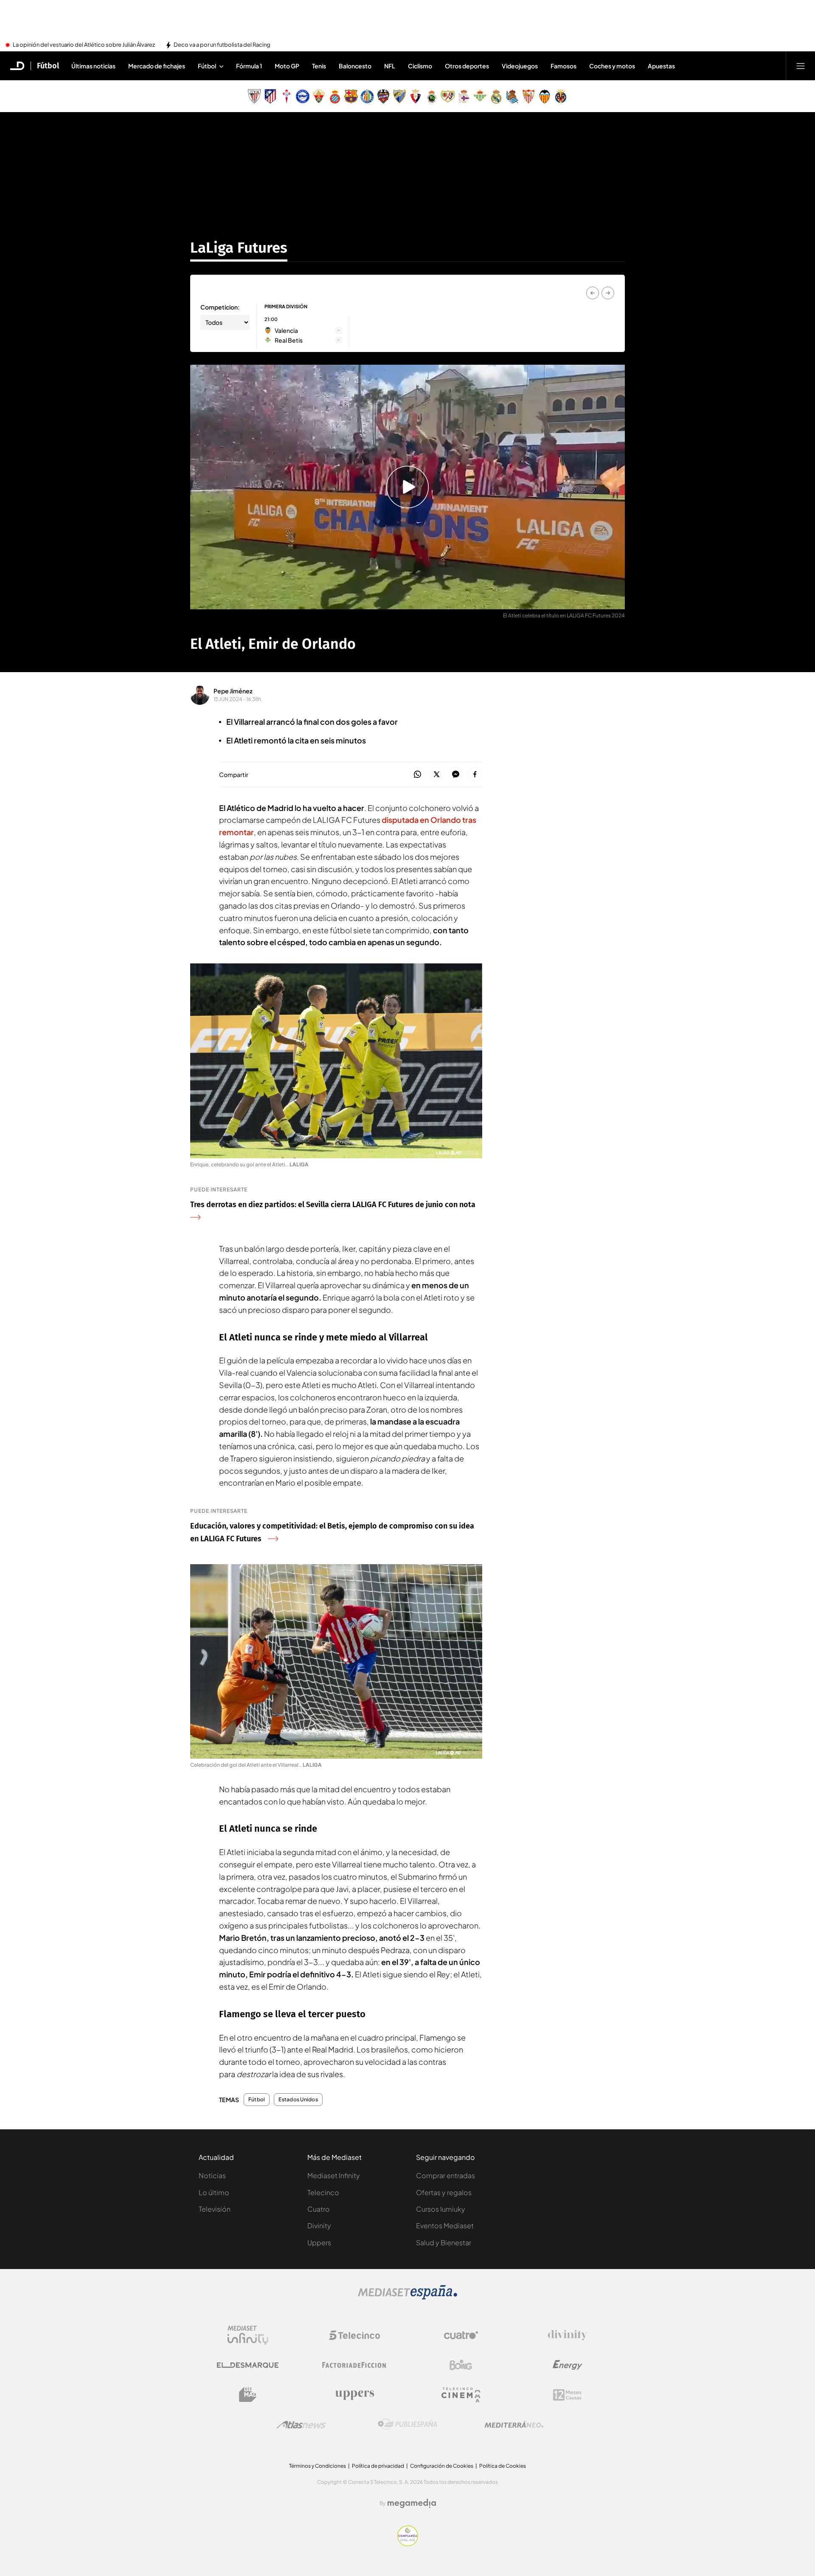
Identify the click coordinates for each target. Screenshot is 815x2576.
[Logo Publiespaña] (407, 2424)
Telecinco (323, 2192)
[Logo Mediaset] (407, 2297)
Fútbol (48, 66)
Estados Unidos (298, 2100)
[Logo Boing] (461, 2365)
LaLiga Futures (239, 248)
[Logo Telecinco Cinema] (461, 2395)
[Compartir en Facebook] (475, 775)
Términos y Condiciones (318, 2466)
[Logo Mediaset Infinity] (248, 2335)
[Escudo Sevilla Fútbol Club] (528, 96)
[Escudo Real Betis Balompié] (480, 96)
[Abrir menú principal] (801, 66)
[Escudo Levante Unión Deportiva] (383, 96)
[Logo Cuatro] (461, 2335)
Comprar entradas (445, 2175)
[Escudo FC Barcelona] (351, 96)
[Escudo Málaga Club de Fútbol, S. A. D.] (399, 96)
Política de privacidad (378, 2466)
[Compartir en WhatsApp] (417, 775)
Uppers (319, 2242)
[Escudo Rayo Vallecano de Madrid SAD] (448, 96)
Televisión (215, 2209)
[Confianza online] (408, 2544)
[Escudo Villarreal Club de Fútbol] (561, 96)
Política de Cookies (503, 2466)
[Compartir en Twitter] (437, 775)
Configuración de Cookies (442, 2466)
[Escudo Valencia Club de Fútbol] (545, 96)
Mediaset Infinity (334, 2175)
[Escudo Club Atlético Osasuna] (416, 96)
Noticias (212, 2175)
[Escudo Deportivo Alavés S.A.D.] (303, 96)
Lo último (214, 2192)
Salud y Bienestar (444, 2242)
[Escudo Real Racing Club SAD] (432, 96)
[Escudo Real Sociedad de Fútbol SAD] (512, 96)
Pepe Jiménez (233, 691)
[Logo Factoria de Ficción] (354, 2365)
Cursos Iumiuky (441, 2209)
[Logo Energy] (568, 2365)
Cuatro (319, 2209)
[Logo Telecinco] (354, 2335)
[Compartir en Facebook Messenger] (456, 775)
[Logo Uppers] (354, 2395)
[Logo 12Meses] (567, 2395)
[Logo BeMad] (248, 2395)
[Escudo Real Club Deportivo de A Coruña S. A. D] (464, 96)
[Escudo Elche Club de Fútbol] (319, 96)
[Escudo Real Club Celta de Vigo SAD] (287, 96)
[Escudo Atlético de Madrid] (270, 96)
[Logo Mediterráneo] (514, 2424)
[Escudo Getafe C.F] (367, 96)
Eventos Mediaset (445, 2225)
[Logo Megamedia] (412, 2503)
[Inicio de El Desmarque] (17, 66)
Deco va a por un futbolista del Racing (222, 45)
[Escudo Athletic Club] (254, 96)
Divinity (319, 2225)
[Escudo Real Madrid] (496, 96)
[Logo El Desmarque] (248, 2365)
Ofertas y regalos (444, 2192)
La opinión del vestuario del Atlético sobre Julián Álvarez (84, 45)
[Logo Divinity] (568, 2335)
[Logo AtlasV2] (301, 2425)
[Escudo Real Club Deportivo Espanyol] (335, 96)
